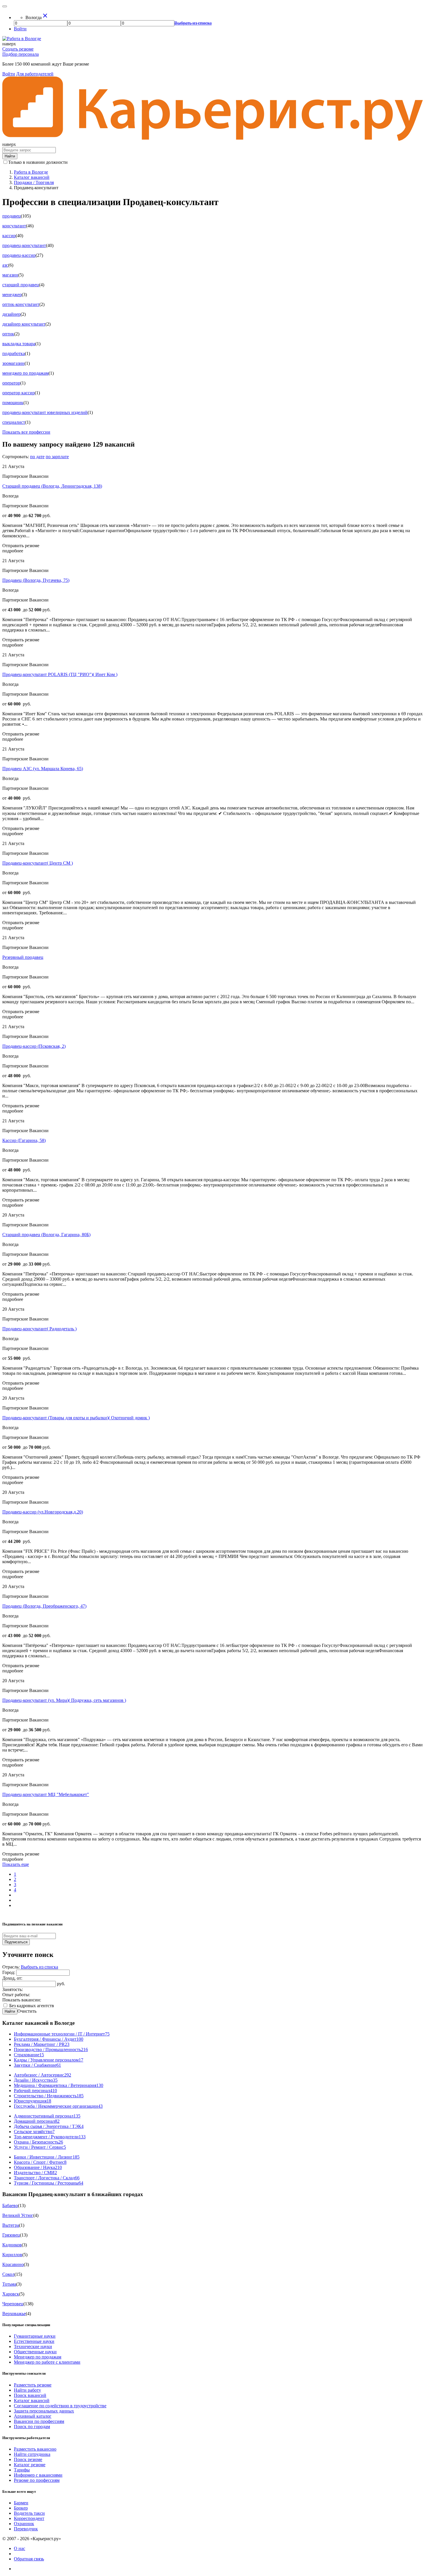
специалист (14, 422)
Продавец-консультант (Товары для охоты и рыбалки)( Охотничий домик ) (76, 1418)
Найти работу (27, 2390)
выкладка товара (19, 344)
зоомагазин (13, 363)
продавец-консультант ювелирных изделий (45, 412)
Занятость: (13, 1989)
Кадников (12, 2245)
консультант (14, 226)
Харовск (11, 2294)
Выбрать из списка (39, 1967)
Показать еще (16, 1864)
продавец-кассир (19, 255)
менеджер (12, 295)
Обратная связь (29, 2559)
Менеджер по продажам (38, 2357)
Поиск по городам (32, 2427)
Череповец (13, 2304)
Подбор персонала (21, 54)
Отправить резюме (21, 546)
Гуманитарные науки (35, 2336)
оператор (11, 383)
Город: (9, 1972)
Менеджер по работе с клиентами (47, 2362)
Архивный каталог (33, 2416)
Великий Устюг (18, 2215)
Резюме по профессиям (37, 2480)
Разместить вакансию (35, 2449)
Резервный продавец (23, 957)
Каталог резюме (30, 2465)
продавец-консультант (24, 245)
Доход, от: (12, 1978)
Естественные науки (34, 2341)
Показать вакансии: (22, 2000)
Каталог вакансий (32, 2401)
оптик (8, 334)
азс (5, 265)
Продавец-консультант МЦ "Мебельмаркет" (46, 1794)
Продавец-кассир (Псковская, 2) (34, 1046)
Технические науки (33, 2346)
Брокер (21, 2508)
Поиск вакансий (30, 2395)
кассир (9, 236)
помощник (13, 403)
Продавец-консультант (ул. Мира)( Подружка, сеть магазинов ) (64, 1700)
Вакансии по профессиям (39, 2421)
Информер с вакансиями (38, 2475)
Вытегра (11, 2225)
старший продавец (21, 285)
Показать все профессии (26, 432)
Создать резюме (18, 49)
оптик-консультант (21, 304)
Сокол (8, 2274)
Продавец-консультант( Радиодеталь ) (39, 1329)
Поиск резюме (28, 2459)
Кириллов (12, 2255)
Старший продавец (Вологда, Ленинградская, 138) (52, 486)
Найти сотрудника (32, 2454)
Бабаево (10, 2206)
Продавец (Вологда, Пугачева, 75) (36, 580)
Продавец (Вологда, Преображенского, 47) (44, 1606)
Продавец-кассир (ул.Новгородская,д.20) (43, 1512)
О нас (20, 2548)
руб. (61, 1984)
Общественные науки (35, 2352)
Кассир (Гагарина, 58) (24, 1140)
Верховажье (14, 2314)
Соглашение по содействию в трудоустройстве (60, 2406)
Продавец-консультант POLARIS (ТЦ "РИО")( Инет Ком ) (60, 674)
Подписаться (16, 1942)
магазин (10, 275)
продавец (12, 216)
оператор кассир (19, 393)
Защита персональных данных (44, 2411)
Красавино (13, 2264)
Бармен (21, 2503)
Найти (10, 2011)
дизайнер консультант (24, 324)
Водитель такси (29, 2513)
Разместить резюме (33, 2385)
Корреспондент (29, 2518)
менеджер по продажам (25, 373)
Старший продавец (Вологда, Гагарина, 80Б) (46, 1235)
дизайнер (11, 314)
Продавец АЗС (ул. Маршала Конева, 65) (43, 769)
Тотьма (9, 2284)
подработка (14, 353)
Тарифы (22, 2470)
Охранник (24, 2524)
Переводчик (26, 2529)
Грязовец (11, 2235)
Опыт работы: (16, 1995)
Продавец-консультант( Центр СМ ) (38, 863)
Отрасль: (12, 1967)
